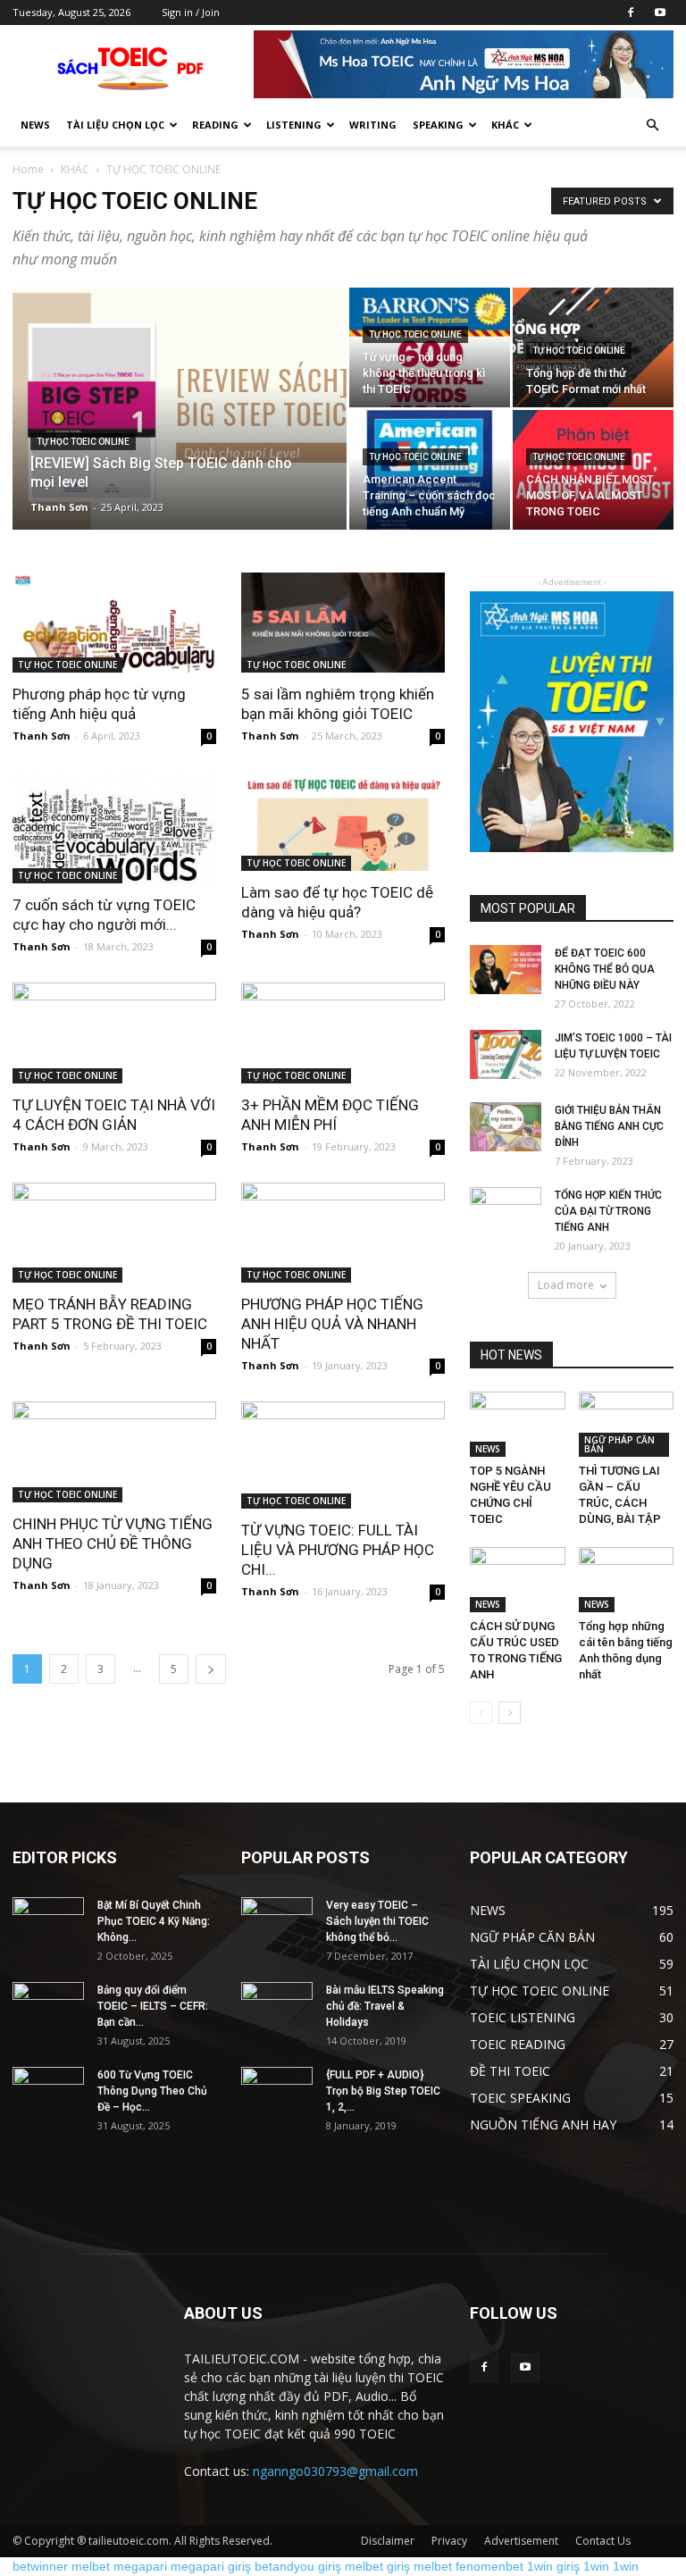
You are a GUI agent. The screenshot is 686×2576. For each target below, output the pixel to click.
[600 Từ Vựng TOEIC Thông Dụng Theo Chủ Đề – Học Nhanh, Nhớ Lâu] (48, 2092)
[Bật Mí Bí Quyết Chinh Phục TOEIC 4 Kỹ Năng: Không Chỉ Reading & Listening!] (48, 1922)
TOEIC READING (518, 2044)
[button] (652, 125)
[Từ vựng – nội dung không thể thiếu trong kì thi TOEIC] (430, 347)
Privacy (449, 2541)
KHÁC (75, 169)
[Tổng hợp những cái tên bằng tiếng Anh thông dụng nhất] (627, 1580)
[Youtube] (660, 13)
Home (28, 169)
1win (596, 2566)
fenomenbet (489, 2566)
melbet (91, 2566)
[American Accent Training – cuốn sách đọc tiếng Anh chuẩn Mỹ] (430, 470)
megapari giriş (211, 2566)
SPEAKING (438, 125)
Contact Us (603, 2541)
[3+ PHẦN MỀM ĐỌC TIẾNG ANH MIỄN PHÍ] (343, 1033)
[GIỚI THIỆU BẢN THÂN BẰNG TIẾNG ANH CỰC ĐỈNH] (506, 1127)
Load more (566, 1285)
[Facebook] (631, 13)
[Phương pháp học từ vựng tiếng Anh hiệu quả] (114, 623)
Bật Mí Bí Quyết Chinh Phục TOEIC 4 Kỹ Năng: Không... (154, 1921)
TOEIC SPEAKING (520, 2098)
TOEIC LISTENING (523, 2017)
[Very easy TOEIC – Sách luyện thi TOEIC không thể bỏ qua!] (277, 1922)
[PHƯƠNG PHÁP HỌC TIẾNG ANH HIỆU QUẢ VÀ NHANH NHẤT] (343, 1233)
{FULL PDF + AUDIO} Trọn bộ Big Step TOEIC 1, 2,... (383, 2091)
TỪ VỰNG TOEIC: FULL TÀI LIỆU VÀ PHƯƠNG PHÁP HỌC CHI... (338, 1550)
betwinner (40, 2566)
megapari (140, 2566)
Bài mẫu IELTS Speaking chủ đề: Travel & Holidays (385, 2006)
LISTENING (294, 125)
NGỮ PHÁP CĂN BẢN (619, 1444)
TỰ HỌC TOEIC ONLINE (83, 442)
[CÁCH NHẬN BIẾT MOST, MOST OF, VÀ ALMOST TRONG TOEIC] (593, 470)
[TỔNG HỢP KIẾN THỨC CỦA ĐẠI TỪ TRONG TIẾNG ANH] (506, 1212)
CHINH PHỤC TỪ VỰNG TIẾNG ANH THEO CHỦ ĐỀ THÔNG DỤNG (113, 1543)
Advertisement (521, 2541)
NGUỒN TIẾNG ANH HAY (543, 2124)
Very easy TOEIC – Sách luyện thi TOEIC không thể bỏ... (377, 1921)
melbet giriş (377, 2566)
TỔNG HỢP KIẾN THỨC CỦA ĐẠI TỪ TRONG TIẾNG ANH (608, 1211)
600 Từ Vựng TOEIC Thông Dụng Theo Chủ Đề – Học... (152, 2091)
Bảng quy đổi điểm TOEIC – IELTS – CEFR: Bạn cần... (153, 2006)
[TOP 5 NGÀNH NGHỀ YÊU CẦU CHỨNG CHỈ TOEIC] (518, 1424)
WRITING (373, 125)
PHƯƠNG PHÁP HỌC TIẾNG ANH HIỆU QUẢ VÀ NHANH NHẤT (332, 1324)
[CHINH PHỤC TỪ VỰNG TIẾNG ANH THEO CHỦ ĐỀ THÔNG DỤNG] (114, 1452)
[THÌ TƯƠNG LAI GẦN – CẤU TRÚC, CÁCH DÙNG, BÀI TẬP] (627, 1424)
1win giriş (553, 2566)
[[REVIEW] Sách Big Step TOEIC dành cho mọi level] (180, 413)
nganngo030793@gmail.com (335, 2471)
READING (215, 125)
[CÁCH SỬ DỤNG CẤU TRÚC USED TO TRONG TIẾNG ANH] (518, 1580)
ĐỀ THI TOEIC (510, 2071)
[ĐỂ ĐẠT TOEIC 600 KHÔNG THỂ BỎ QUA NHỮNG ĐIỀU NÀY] (506, 970)
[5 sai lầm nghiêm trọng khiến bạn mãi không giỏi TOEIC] (343, 623)
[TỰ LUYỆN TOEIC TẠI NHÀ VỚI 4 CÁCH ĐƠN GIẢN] (114, 1033)
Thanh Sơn (59, 507)
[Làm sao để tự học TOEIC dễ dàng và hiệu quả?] (343, 822)
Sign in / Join (191, 12)
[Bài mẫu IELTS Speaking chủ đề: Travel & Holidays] (277, 2007)
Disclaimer (388, 2541)
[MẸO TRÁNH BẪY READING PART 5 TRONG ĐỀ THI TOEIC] (114, 1233)
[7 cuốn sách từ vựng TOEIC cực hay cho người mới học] (114, 828)
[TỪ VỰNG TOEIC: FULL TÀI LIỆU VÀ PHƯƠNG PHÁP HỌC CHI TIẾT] (343, 1455)
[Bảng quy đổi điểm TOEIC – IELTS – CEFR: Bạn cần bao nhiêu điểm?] (48, 2007)
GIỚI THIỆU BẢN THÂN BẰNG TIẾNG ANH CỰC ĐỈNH (609, 1126)
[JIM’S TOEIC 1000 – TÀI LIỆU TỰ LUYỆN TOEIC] (506, 1054)
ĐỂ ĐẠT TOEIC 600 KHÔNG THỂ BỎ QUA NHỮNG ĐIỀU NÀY (605, 969)
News (35, 125)
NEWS (488, 1449)
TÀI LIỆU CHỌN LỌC (115, 125)
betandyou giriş (298, 2566)
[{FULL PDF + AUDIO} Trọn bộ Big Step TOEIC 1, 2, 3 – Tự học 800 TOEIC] (277, 2092)
